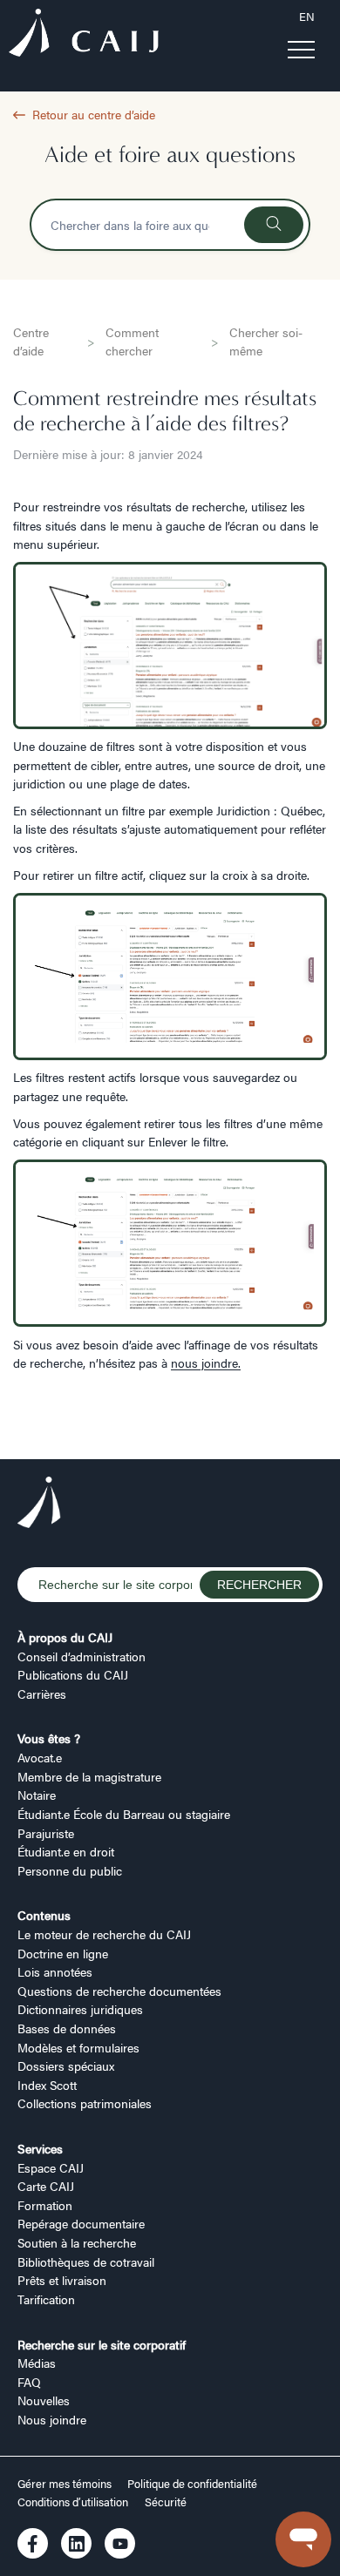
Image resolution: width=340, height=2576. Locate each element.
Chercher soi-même (266, 341)
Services (40, 2148)
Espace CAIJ (51, 2167)
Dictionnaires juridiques (80, 2009)
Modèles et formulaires (78, 2047)
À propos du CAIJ (65, 1637)
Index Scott (47, 2085)
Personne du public (70, 1870)
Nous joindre (52, 2419)
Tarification (46, 2299)
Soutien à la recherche (77, 2242)
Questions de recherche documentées (119, 1991)
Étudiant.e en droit (66, 1851)
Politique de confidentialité (192, 2484)
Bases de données (67, 2028)
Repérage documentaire (81, 2223)
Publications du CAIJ (73, 1674)
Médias (37, 2363)
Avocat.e (40, 1757)
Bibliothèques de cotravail (86, 2262)
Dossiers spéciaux (66, 2066)
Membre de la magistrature (89, 1776)
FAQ (29, 2382)
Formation (45, 2205)
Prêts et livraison (62, 2280)
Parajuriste (46, 1833)
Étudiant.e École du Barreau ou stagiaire (124, 1814)
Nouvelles (44, 2400)
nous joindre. (206, 1362)
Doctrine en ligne (63, 1953)
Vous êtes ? (49, 1738)
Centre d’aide (31, 341)
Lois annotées (55, 1971)
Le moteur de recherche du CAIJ (104, 1934)
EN (307, 17)
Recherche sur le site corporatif (102, 2344)
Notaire (37, 1795)
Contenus (44, 1915)
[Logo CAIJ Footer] (39, 1504)
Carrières (42, 1694)
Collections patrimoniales (85, 2103)
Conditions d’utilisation (73, 2502)
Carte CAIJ (46, 2186)
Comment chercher (132, 341)
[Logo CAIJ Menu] (84, 35)
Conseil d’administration (82, 1656)
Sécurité (166, 2502)
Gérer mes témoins (66, 2484)
